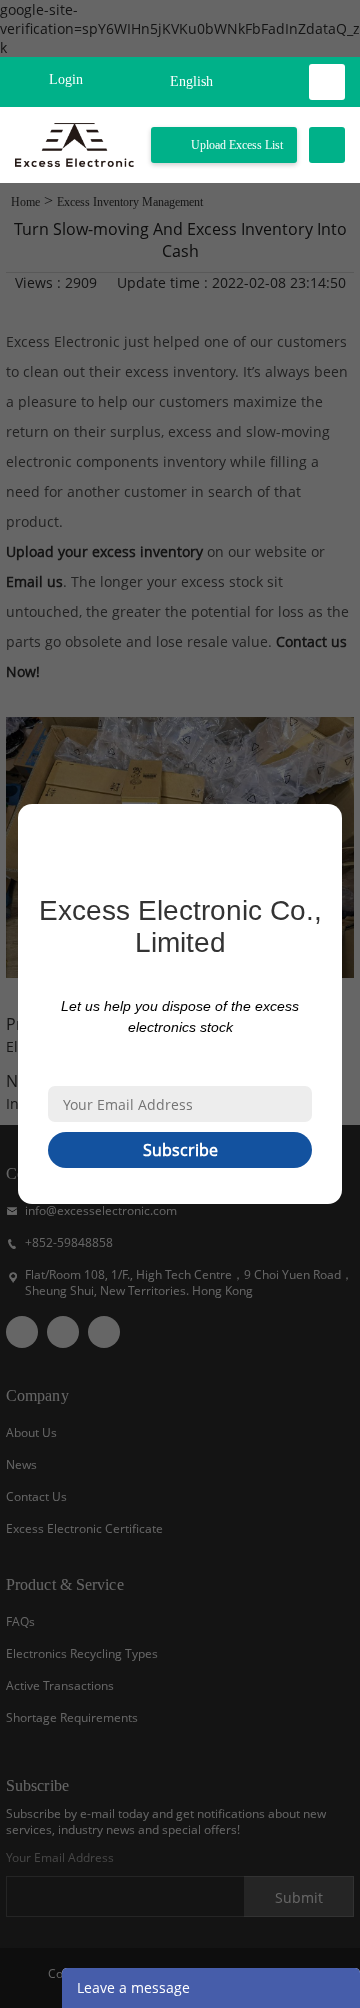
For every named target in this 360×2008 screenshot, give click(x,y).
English (191, 81)
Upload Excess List (237, 145)
